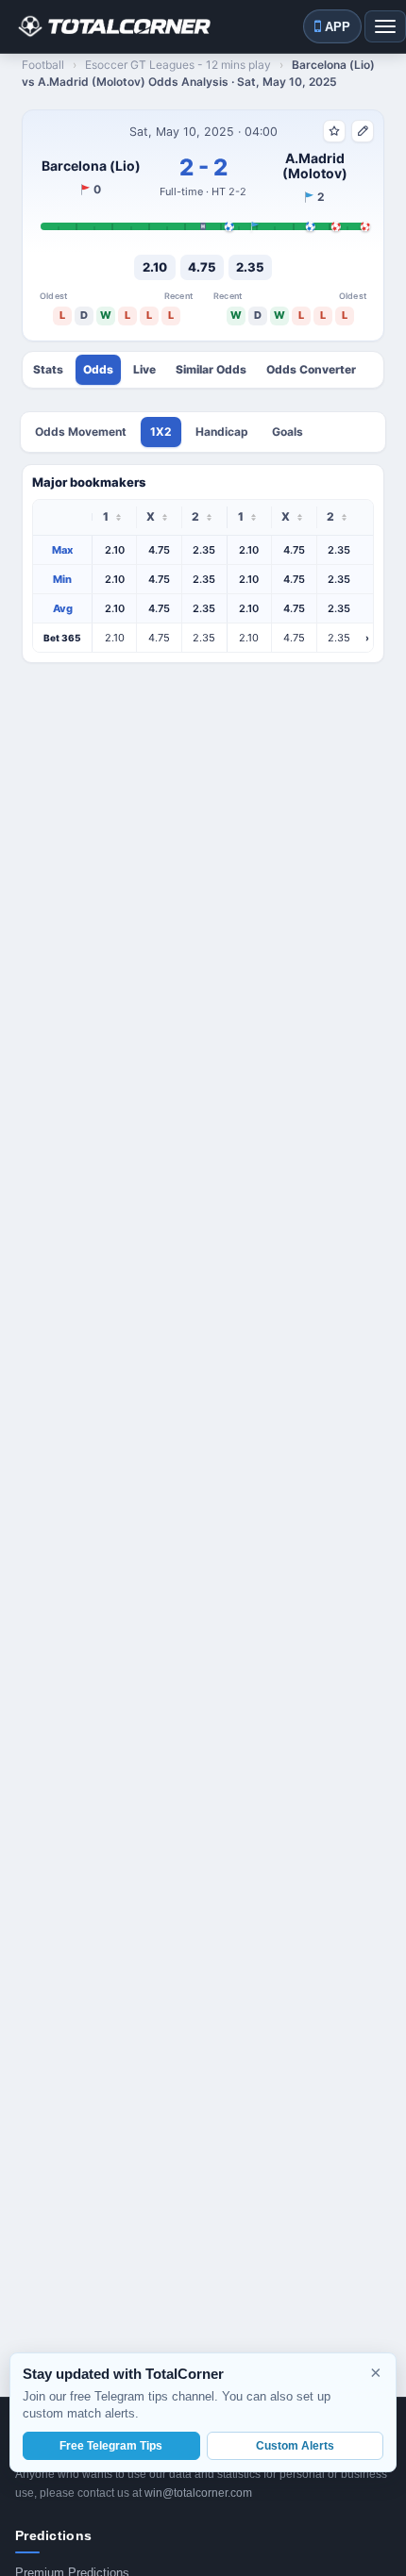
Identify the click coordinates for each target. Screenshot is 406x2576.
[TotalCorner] (113, 26)
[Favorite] (334, 131)
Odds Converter (311, 370)
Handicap (222, 432)
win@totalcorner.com (198, 2493)
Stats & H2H (48, 370)
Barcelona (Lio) (91, 166)
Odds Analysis (98, 370)
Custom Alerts (295, 2446)
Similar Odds (211, 370)
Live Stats (144, 370)
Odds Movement (81, 432)
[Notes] (363, 131)
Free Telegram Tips (111, 2446)
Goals (288, 432)
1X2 (161, 432)
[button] (203, 638)
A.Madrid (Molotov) (315, 166)
